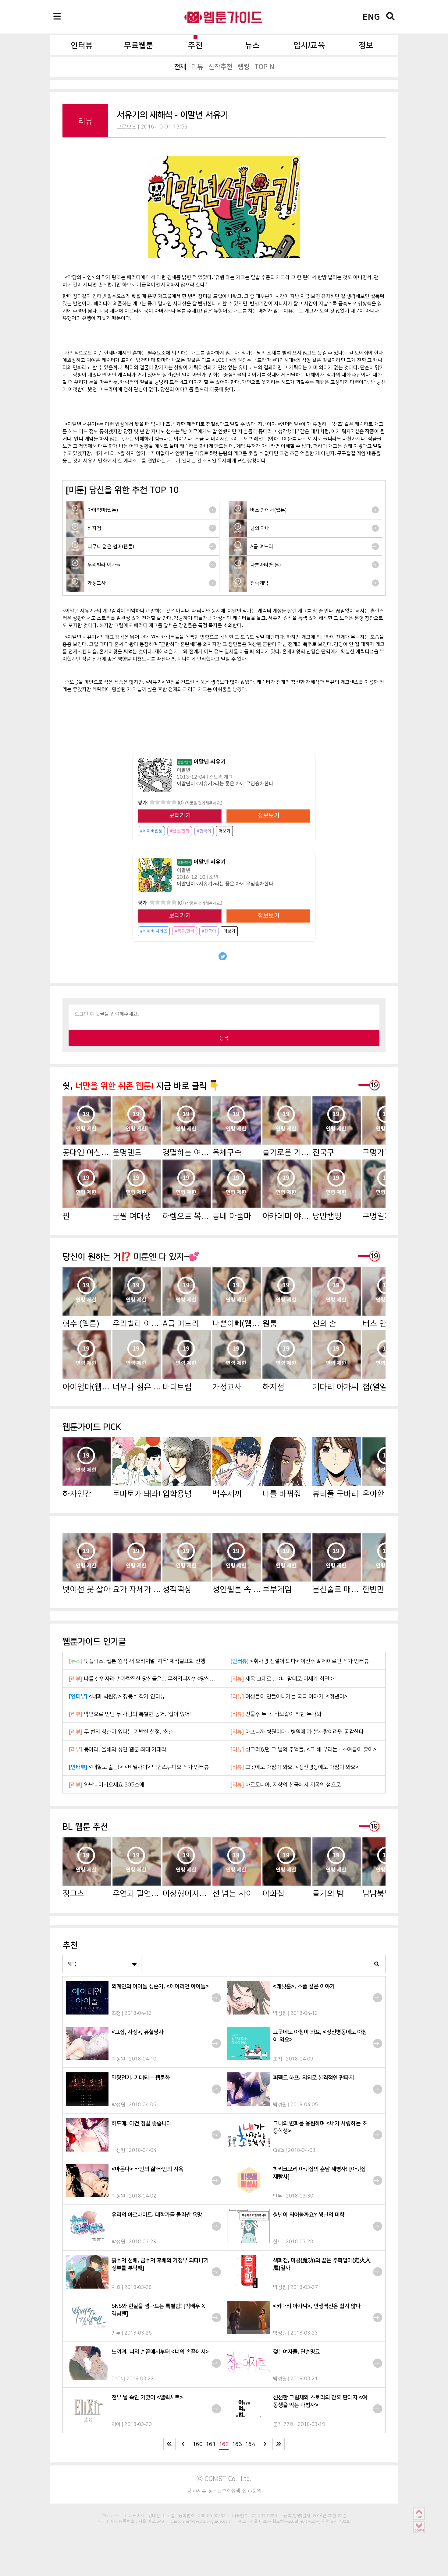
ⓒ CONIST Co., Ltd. (224, 2479)
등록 (224, 1038)
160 (198, 2444)
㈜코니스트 (112, 2515)
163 (237, 2444)
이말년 (184, 770)
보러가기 (180, 816)
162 (224, 2444)
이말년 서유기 (202, 762)
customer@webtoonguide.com (201, 2521)
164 (250, 2444)
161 (211, 2444)
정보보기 (268, 816)
